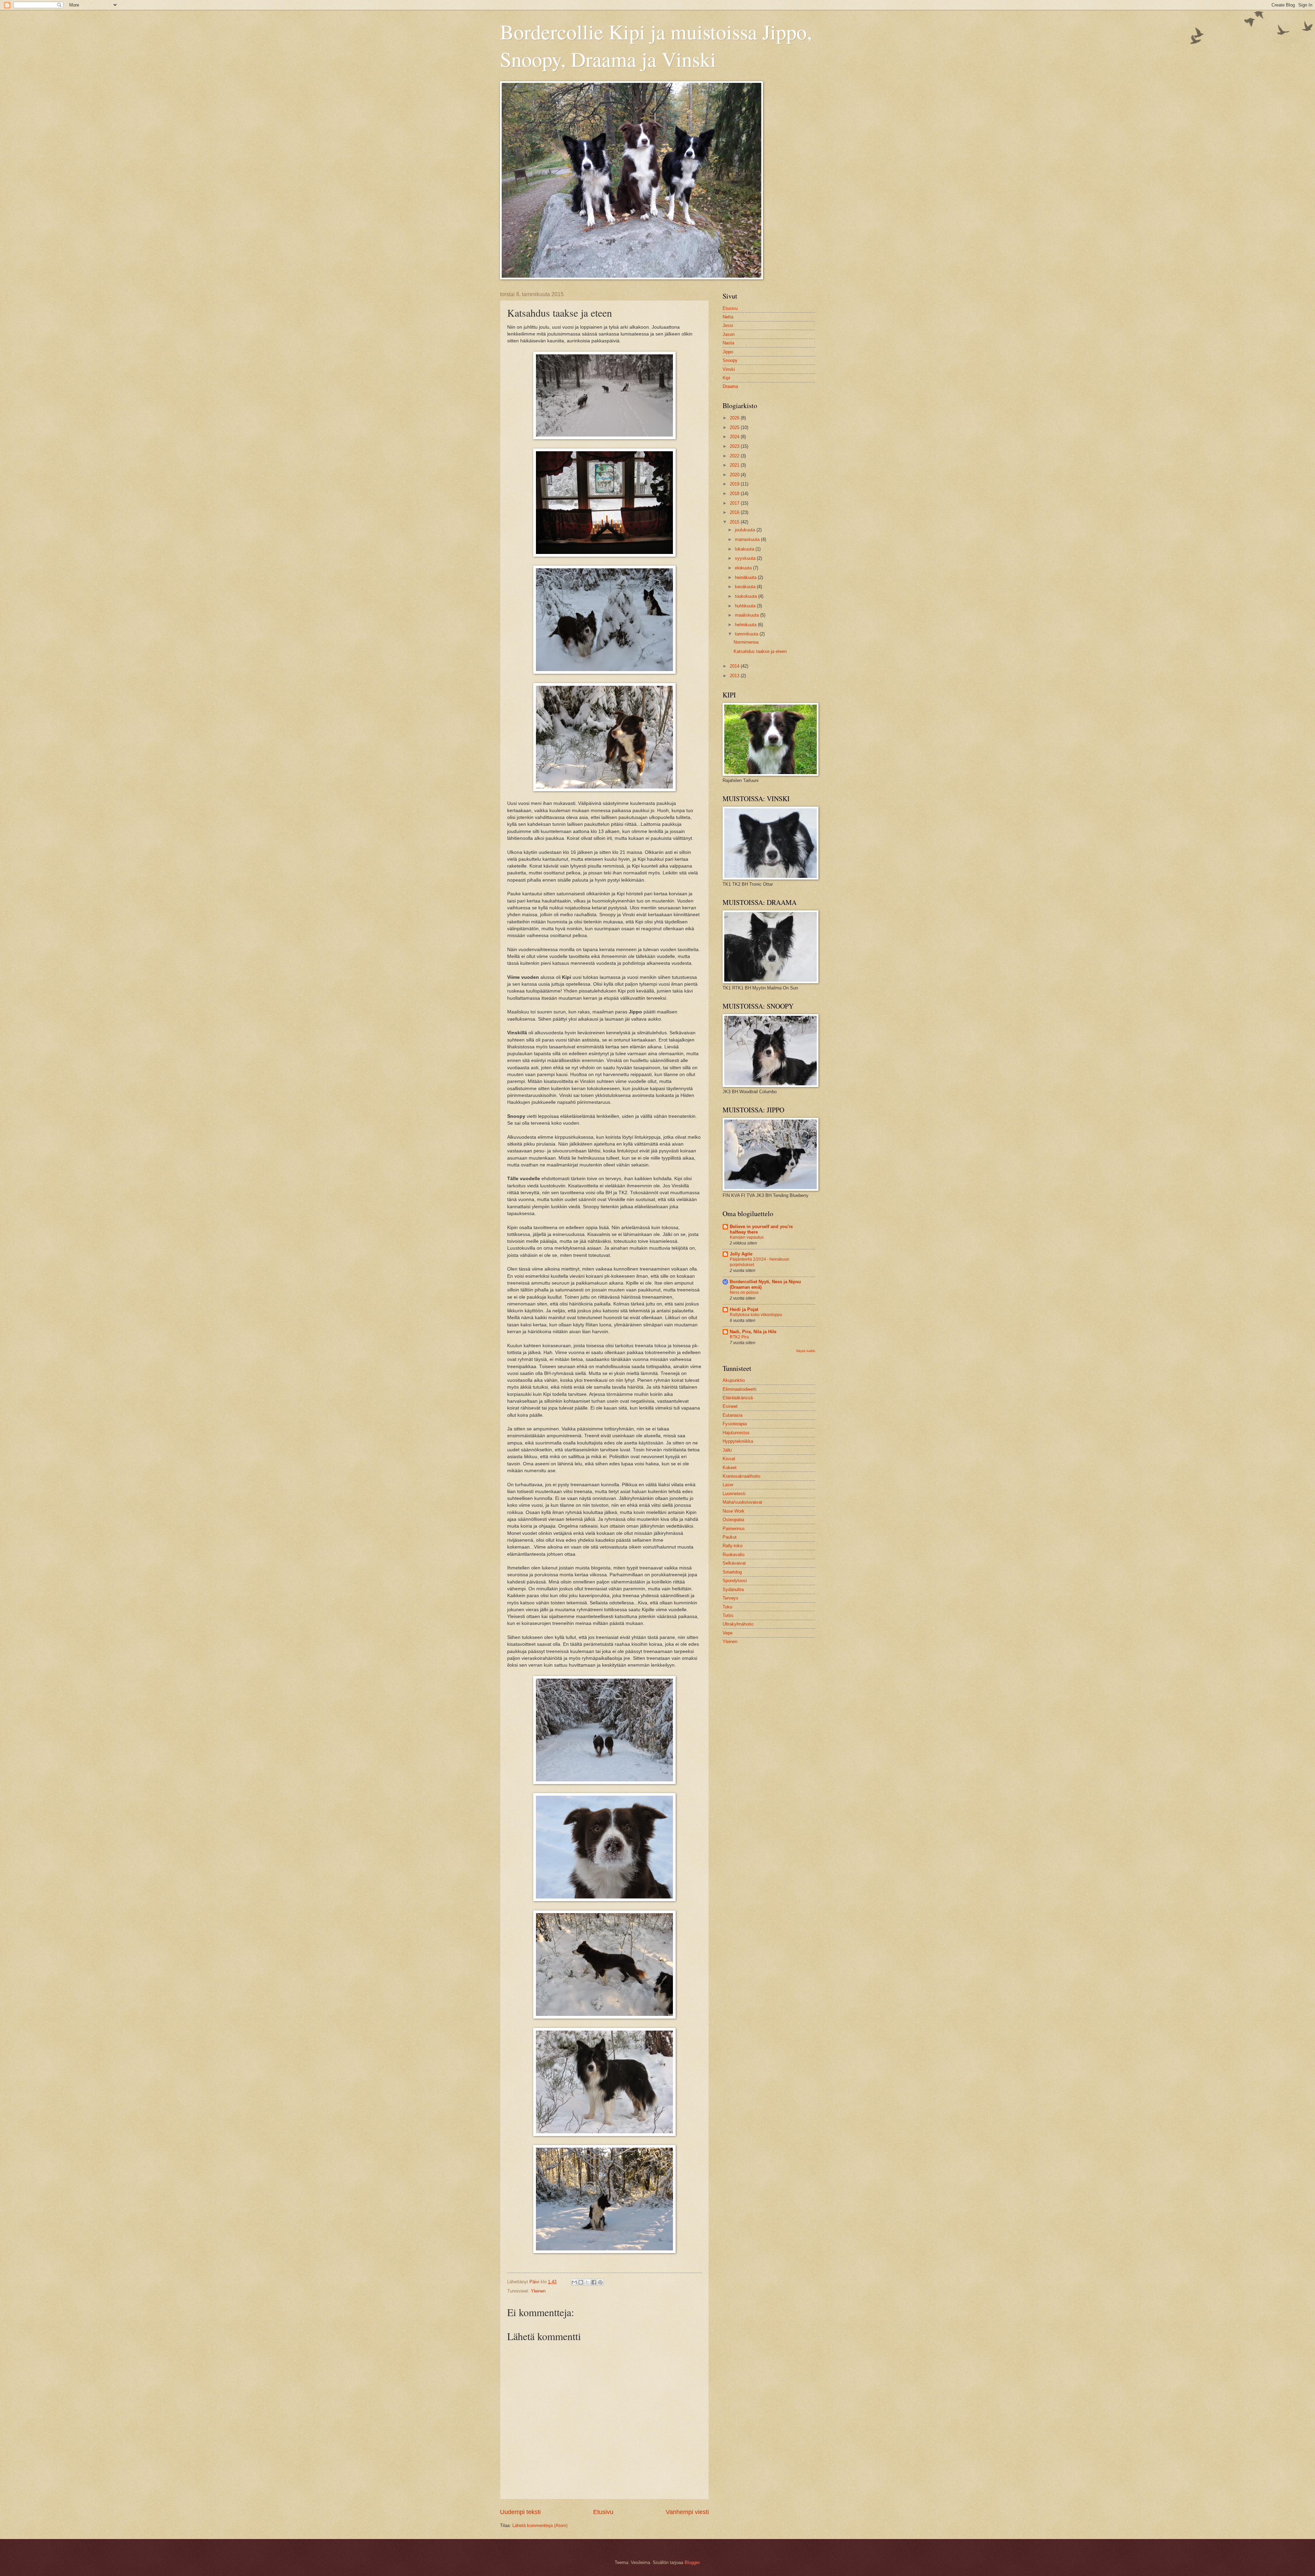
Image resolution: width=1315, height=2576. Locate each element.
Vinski (729, 369)
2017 (735, 503)
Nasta (728, 343)
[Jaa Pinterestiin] (600, 2282)
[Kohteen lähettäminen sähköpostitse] (574, 2282)
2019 (735, 484)
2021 (735, 465)
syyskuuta (746, 558)
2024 (735, 437)
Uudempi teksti (520, 2512)
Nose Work (734, 1511)
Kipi (726, 378)
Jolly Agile (741, 1254)
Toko (727, 1607)
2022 (735, 456)
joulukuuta (746, 530)
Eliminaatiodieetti (740, 1389)
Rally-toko (732, 1546)
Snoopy (730, 360)
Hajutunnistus (736, 1433)
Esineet (730, 1406)
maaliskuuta (748, 615)
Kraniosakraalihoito (741, 1476)
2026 (735, 418)
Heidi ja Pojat (744, 1309)
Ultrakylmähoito (738, 1624)
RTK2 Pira (739, 1337)
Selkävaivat (734, 1563)
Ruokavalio (734, 1555)
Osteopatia (733, 1520)
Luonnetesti (734, 1494)
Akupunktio (734, 1380)
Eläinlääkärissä (738, 1398)
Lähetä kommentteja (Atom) (540, 2526)
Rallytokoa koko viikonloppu (756, 1315)
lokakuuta (745, 549)
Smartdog (732, 1572)
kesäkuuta (746, 587)
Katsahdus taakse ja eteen (760, 651)
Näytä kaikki (806, 1351)
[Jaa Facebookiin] (594, 2282)
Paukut (730, 1537)
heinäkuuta (746, 577)
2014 (735, 666)
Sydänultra (733, 1589)
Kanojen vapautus (747, 1237)
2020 (735, 475)
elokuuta (744, 568)
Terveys (730, 1598)
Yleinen (538, 2291)
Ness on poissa (744, 1292)
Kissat (729, 1459)
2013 (735, 676)
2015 (735, 522)
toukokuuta (747, 596)
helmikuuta (746, 625)
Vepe (728, 1633)
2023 (735, 446)
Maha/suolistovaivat (742, 1502)
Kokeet (730, 1468)
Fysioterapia (735, 1424)
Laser (728, 1485)
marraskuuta (748, 539)
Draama (730, 386)
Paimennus (734, 1529)
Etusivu (603, 2512)
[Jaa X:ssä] (587, 2282)
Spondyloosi (735, 1581)
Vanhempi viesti (687, 2512)
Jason (729, 334)
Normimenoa (746, 642)
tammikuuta (747, 634)
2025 (735, 427)
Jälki (727, 1450)
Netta (728, 317)
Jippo (728, 352)
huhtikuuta (746, 606)
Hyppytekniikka (738, 1441)
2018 (735, 494)
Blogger (692, 2562)
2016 (735, 512)
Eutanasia (732, 1415)
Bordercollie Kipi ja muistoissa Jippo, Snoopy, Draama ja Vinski (656, 45)
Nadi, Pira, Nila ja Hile (753, 1332)
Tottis (728, 1615)
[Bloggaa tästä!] (581, 2282)
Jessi (728, 325)
